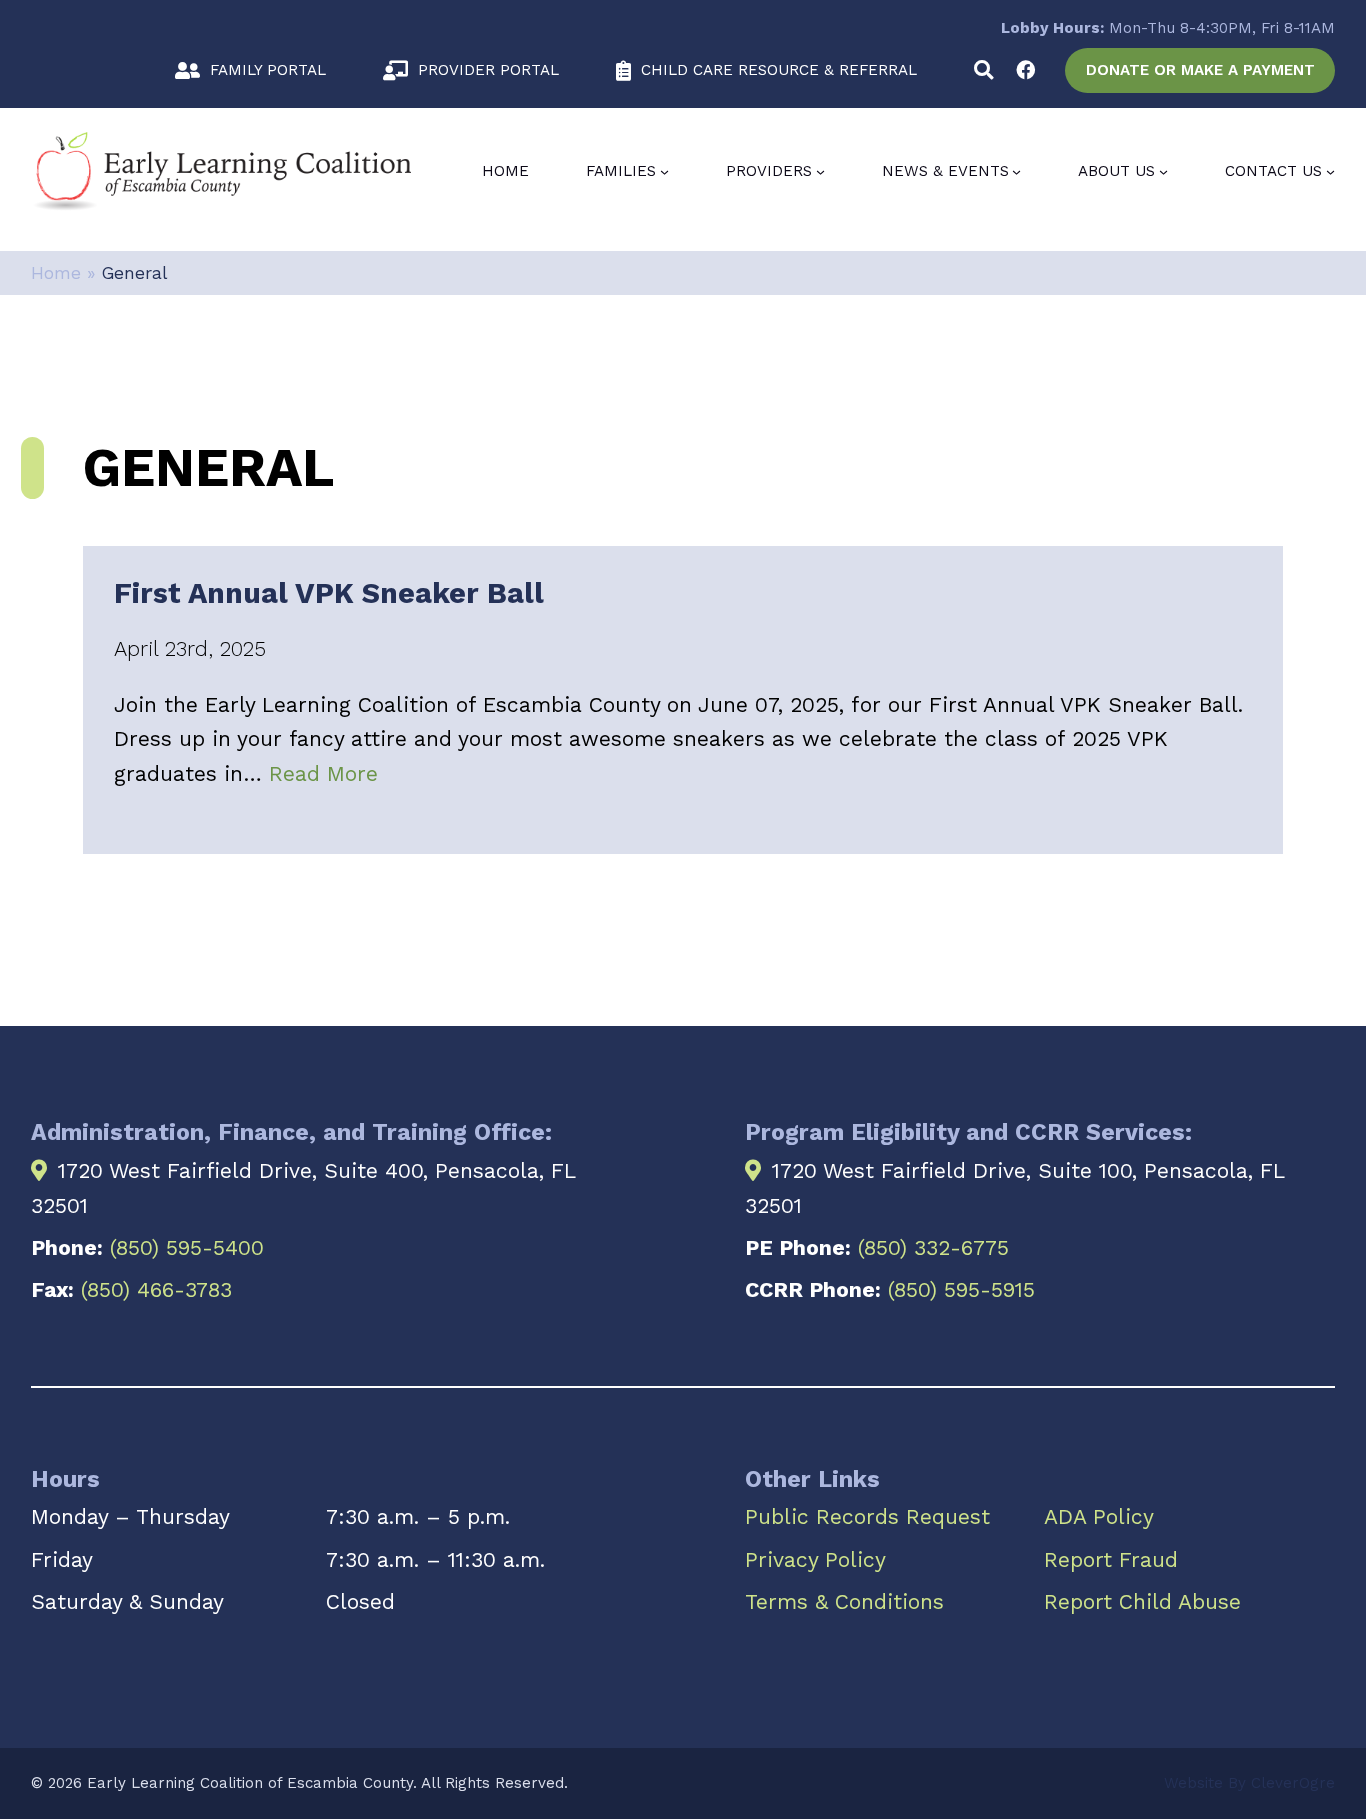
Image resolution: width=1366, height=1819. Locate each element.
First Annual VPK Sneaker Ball (329, 593)
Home (505, 171)
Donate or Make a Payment (1200, 70)
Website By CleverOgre (1249, 1783)
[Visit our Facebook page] (1025, 70)
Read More (323, 773)
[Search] (983, 70)
